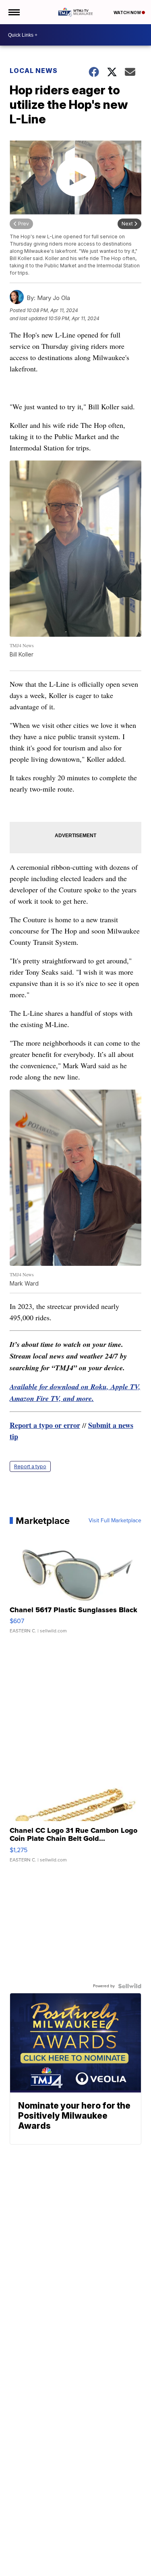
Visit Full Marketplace (115, 1521)
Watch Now (128, 13)
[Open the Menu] (13, 12)
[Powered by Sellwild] (130, 1986)
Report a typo (30, 1466)
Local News (34, 71)
